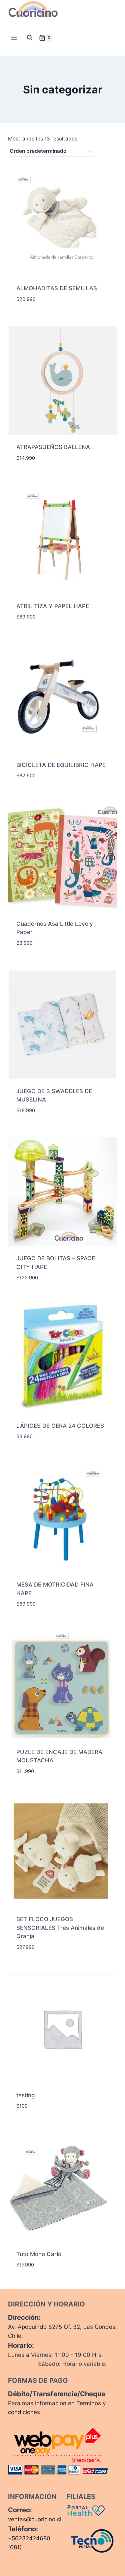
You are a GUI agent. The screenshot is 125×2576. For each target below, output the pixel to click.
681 (15, 2547)
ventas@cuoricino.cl (35, 2519)
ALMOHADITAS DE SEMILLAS (57, 288)
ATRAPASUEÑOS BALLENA (53, 447)
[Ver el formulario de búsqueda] (30, 38)
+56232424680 (29, 2538)
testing (26, 2095)
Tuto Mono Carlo (39, 2254)
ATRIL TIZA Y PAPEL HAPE (53, 606)
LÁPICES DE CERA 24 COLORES (60, 1426)
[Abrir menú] (14, 38)
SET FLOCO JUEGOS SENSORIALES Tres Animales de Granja (60, 1928)
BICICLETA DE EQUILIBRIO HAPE (61, 765)
